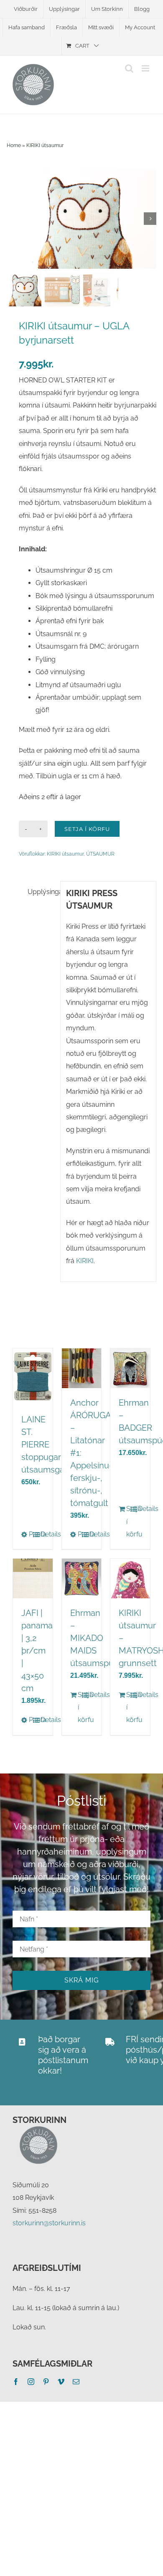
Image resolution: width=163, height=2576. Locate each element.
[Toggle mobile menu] (146, 68)
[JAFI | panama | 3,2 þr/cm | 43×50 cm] (33, 1578)
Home (14, 145)
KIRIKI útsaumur (45, 145)
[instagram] (31, 2382)
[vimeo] (61, 2382)
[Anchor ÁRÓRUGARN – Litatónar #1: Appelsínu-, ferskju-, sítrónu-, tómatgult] (82, 1368)
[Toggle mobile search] (129, 68)
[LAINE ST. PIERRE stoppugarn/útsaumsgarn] (33, 1377)
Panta (31, 1534)
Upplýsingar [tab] (41, 892)
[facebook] (16, 2382)
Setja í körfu (87, 829)
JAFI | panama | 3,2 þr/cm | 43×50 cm (37, 1651)
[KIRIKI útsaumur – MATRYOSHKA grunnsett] (130, 1578)
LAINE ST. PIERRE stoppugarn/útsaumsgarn (47, 1445)
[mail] (76, 2382)
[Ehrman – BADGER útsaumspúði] (130, 1368)
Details (42, 1534)
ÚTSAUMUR (100, 854)
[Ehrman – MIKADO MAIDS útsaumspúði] (82, 1578)
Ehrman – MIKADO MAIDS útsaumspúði (95, 1638)
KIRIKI (85, 1261)
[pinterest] (46, 2382)
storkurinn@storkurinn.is (49, 2223)
